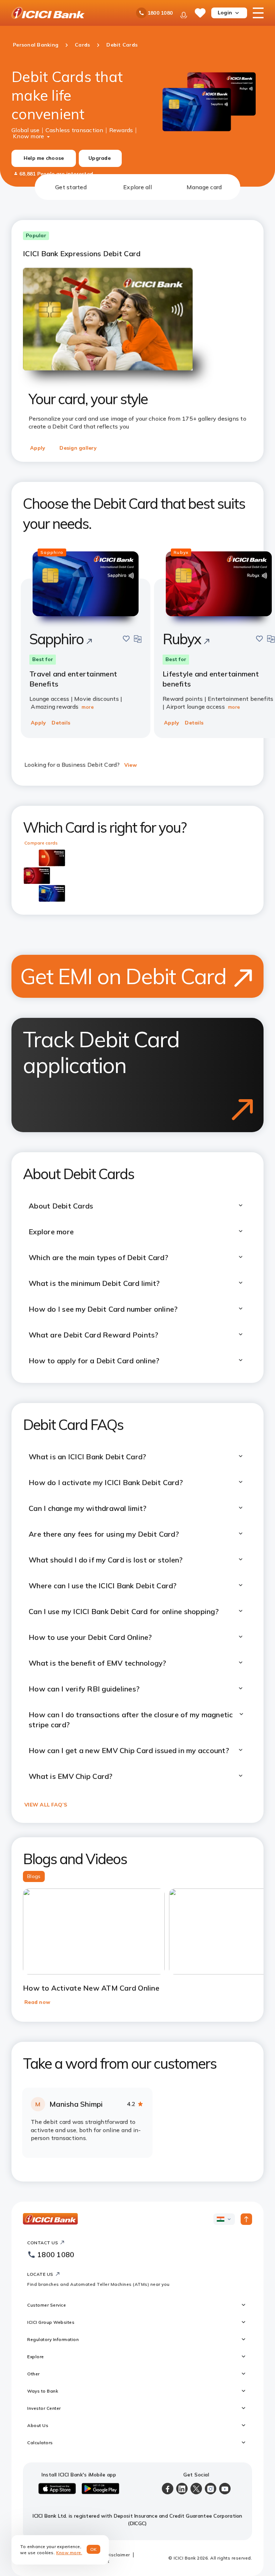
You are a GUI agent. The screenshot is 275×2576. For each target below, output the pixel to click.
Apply (38, 448)
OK (94, 2549)
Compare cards (41, 843)
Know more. (69, 2553)
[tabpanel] (137, 1191)
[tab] (71, 187)
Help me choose (44, 158)
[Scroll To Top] (246, 2219)
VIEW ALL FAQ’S (46, 1805)
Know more (28, 135)
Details (61, 723)
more (88, 707)
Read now (37, 2002)
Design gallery (78, 448)
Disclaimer (118, 2555)
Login (225, 13)
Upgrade (100, 158)
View (131, 765)
